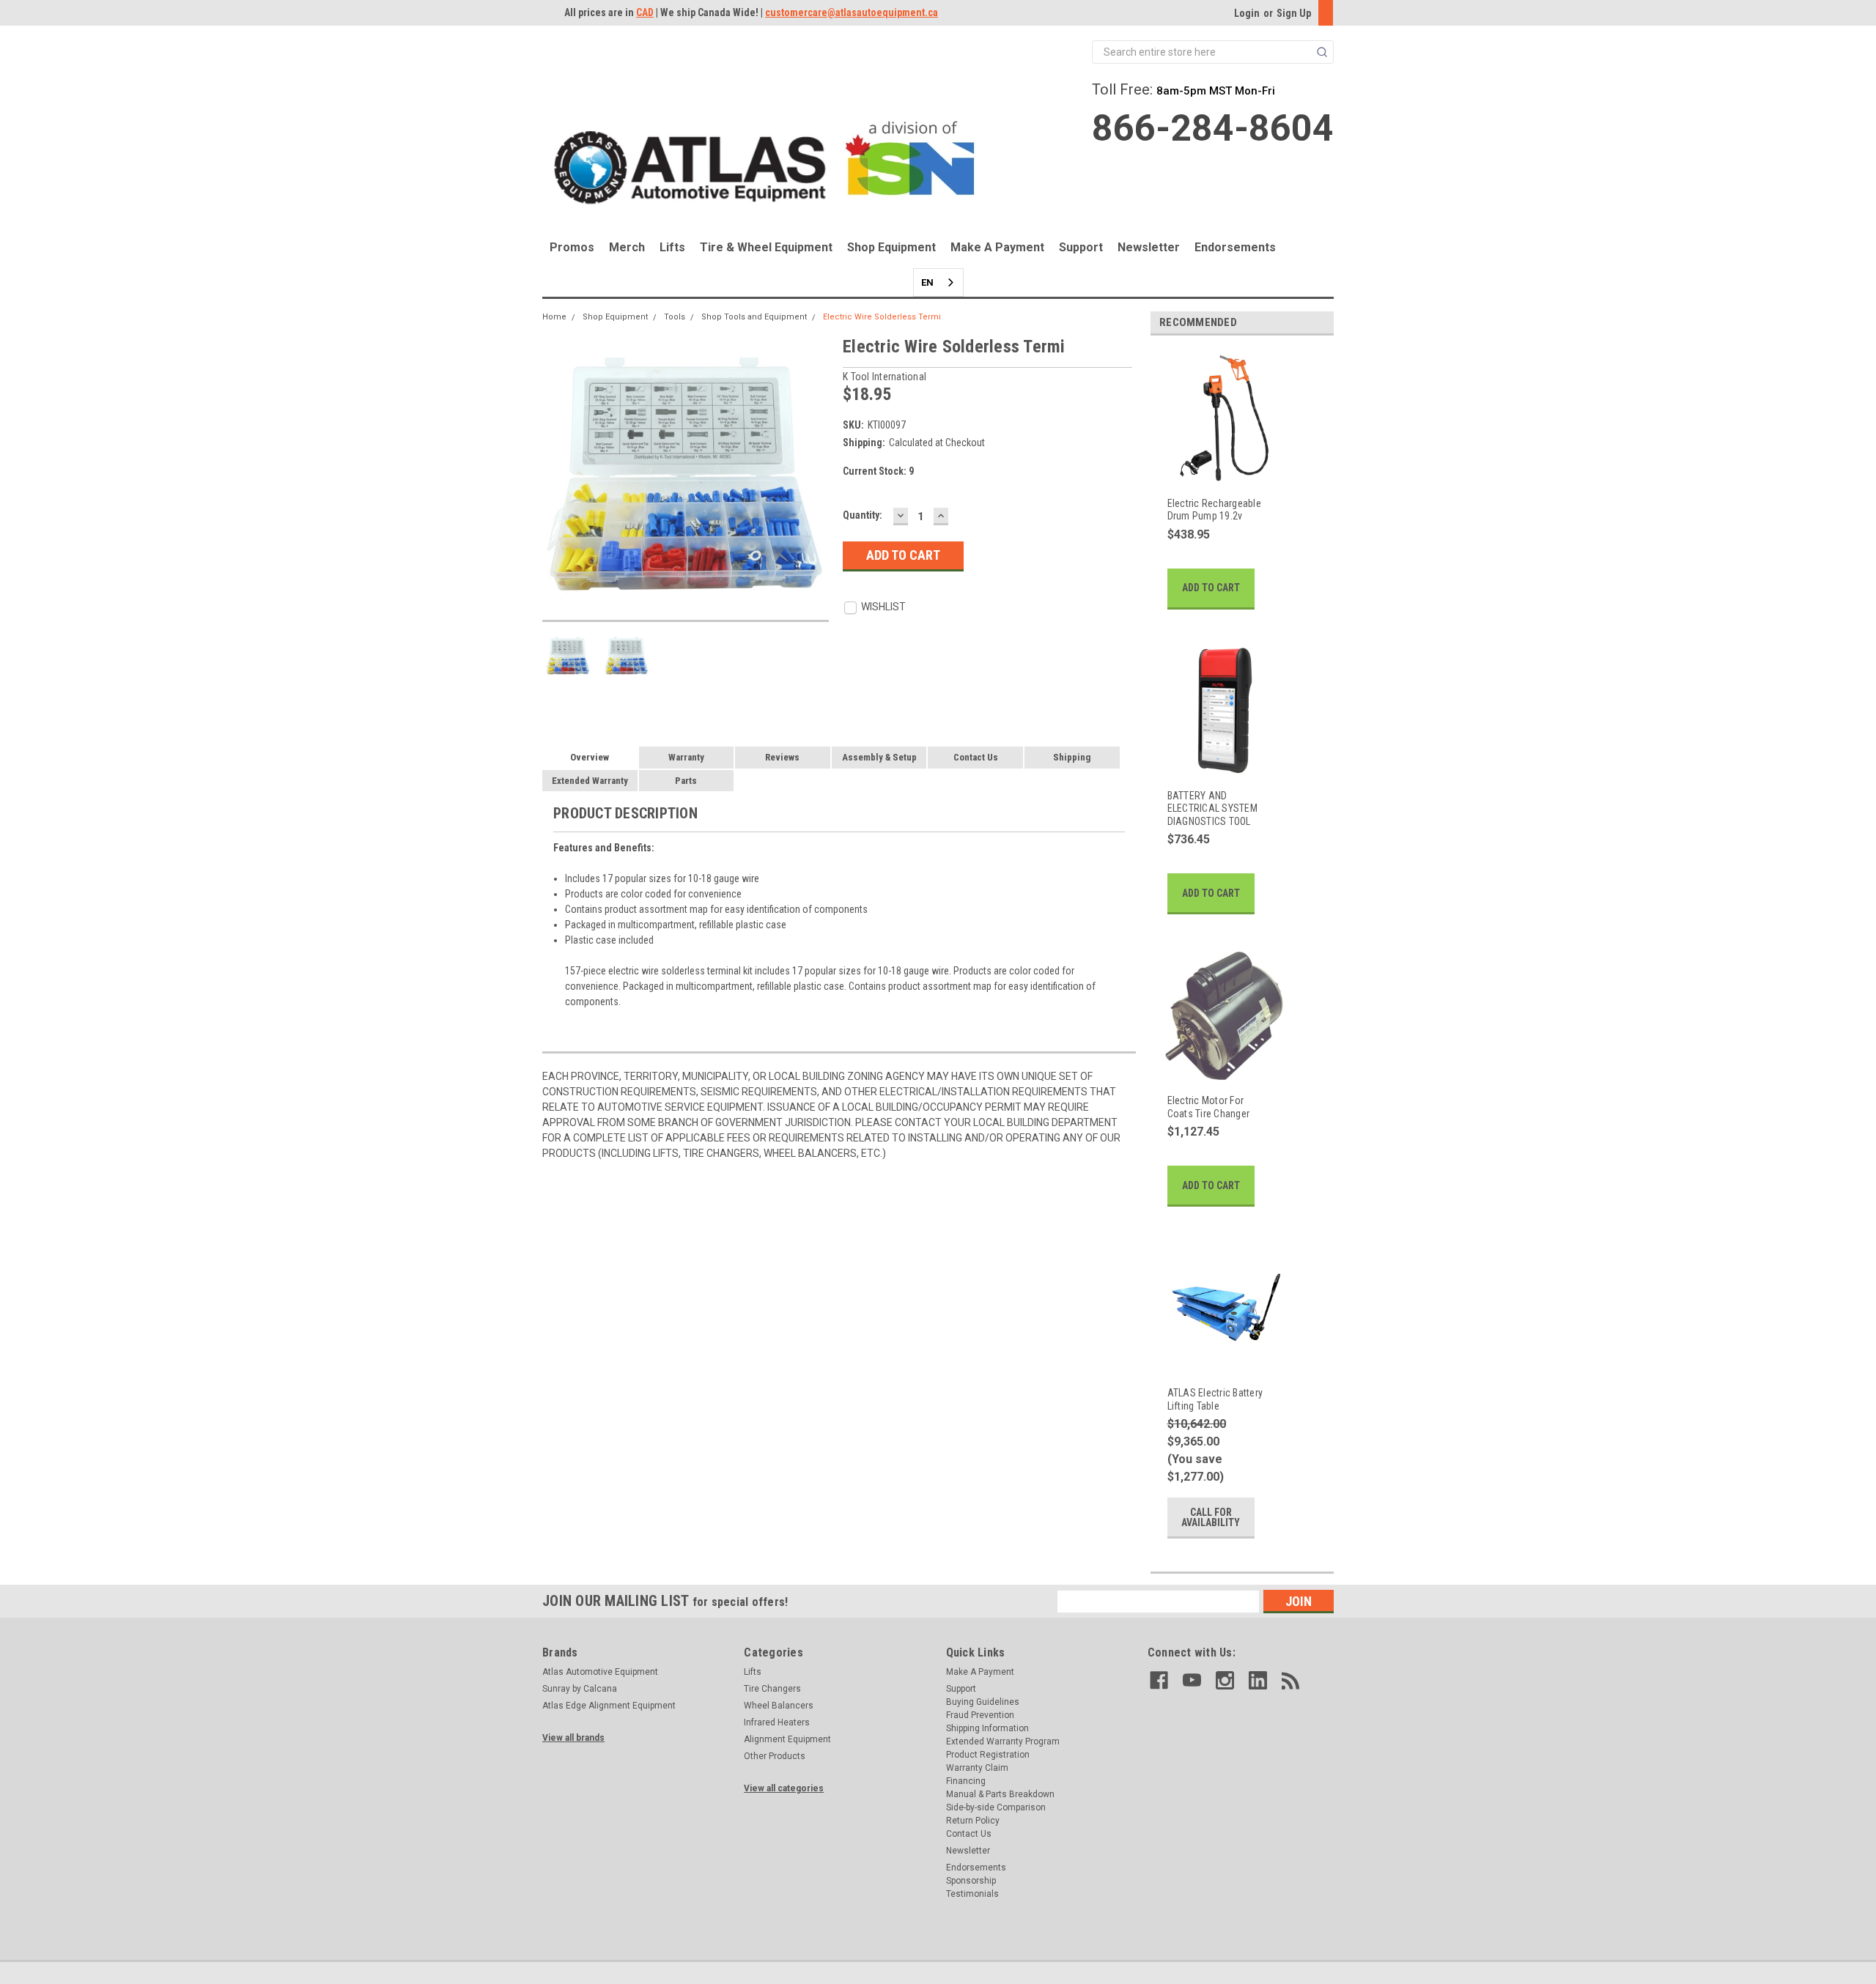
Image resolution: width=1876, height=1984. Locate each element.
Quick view (1216, 474)
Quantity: (863, 515)
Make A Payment (997, 247)
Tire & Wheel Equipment (766, 247)
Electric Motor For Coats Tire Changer (1209, 1107)
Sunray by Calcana (580, 1689)
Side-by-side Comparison (996, 1807)
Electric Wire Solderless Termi (882, 317)
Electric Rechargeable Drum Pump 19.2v (1214, 510)
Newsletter (1149, 247)
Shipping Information (987, 1728)
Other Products (775, 1756)
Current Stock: (878, 471)
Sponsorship (971, 1881)
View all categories (784, 1788)
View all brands (573, 1738)
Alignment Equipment (787, 1739)
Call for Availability (1211, 1517)
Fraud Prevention (980, 1715)
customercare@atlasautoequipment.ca (852, 12)
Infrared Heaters (777, 1722)
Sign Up (1294, 13)
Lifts (672, 247)
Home (554, 317)
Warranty (686, 757)
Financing (966, 1781)
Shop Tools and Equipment (754, 317)
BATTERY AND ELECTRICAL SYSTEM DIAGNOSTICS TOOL (1212, 808)
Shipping (1072, 757)
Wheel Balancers (779, 1706)
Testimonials (972, 1894)
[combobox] (938, 282)
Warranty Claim (977, 1768)
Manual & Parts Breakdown (1000, 1794)
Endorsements (1235, 247)
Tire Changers (772, 1689)
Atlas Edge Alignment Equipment (609, 1706)
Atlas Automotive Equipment (600, 1672)
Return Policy (973, 1821)
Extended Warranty (590, 781)
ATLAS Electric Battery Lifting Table (1215, 1399)
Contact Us (976, 757)
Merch (627, 247)
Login (1247, 13)
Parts (686, 781)
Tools (675, 317)
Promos (572, 247)
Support (1081, 247)
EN (927, 282)
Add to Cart (1211, 588)
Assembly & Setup (879, 757)
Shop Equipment (891, 247)
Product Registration (988, 1755)
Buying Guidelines (983, 1702)
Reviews (782, 757)
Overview (590, 757)
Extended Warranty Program (1003, 1741)
